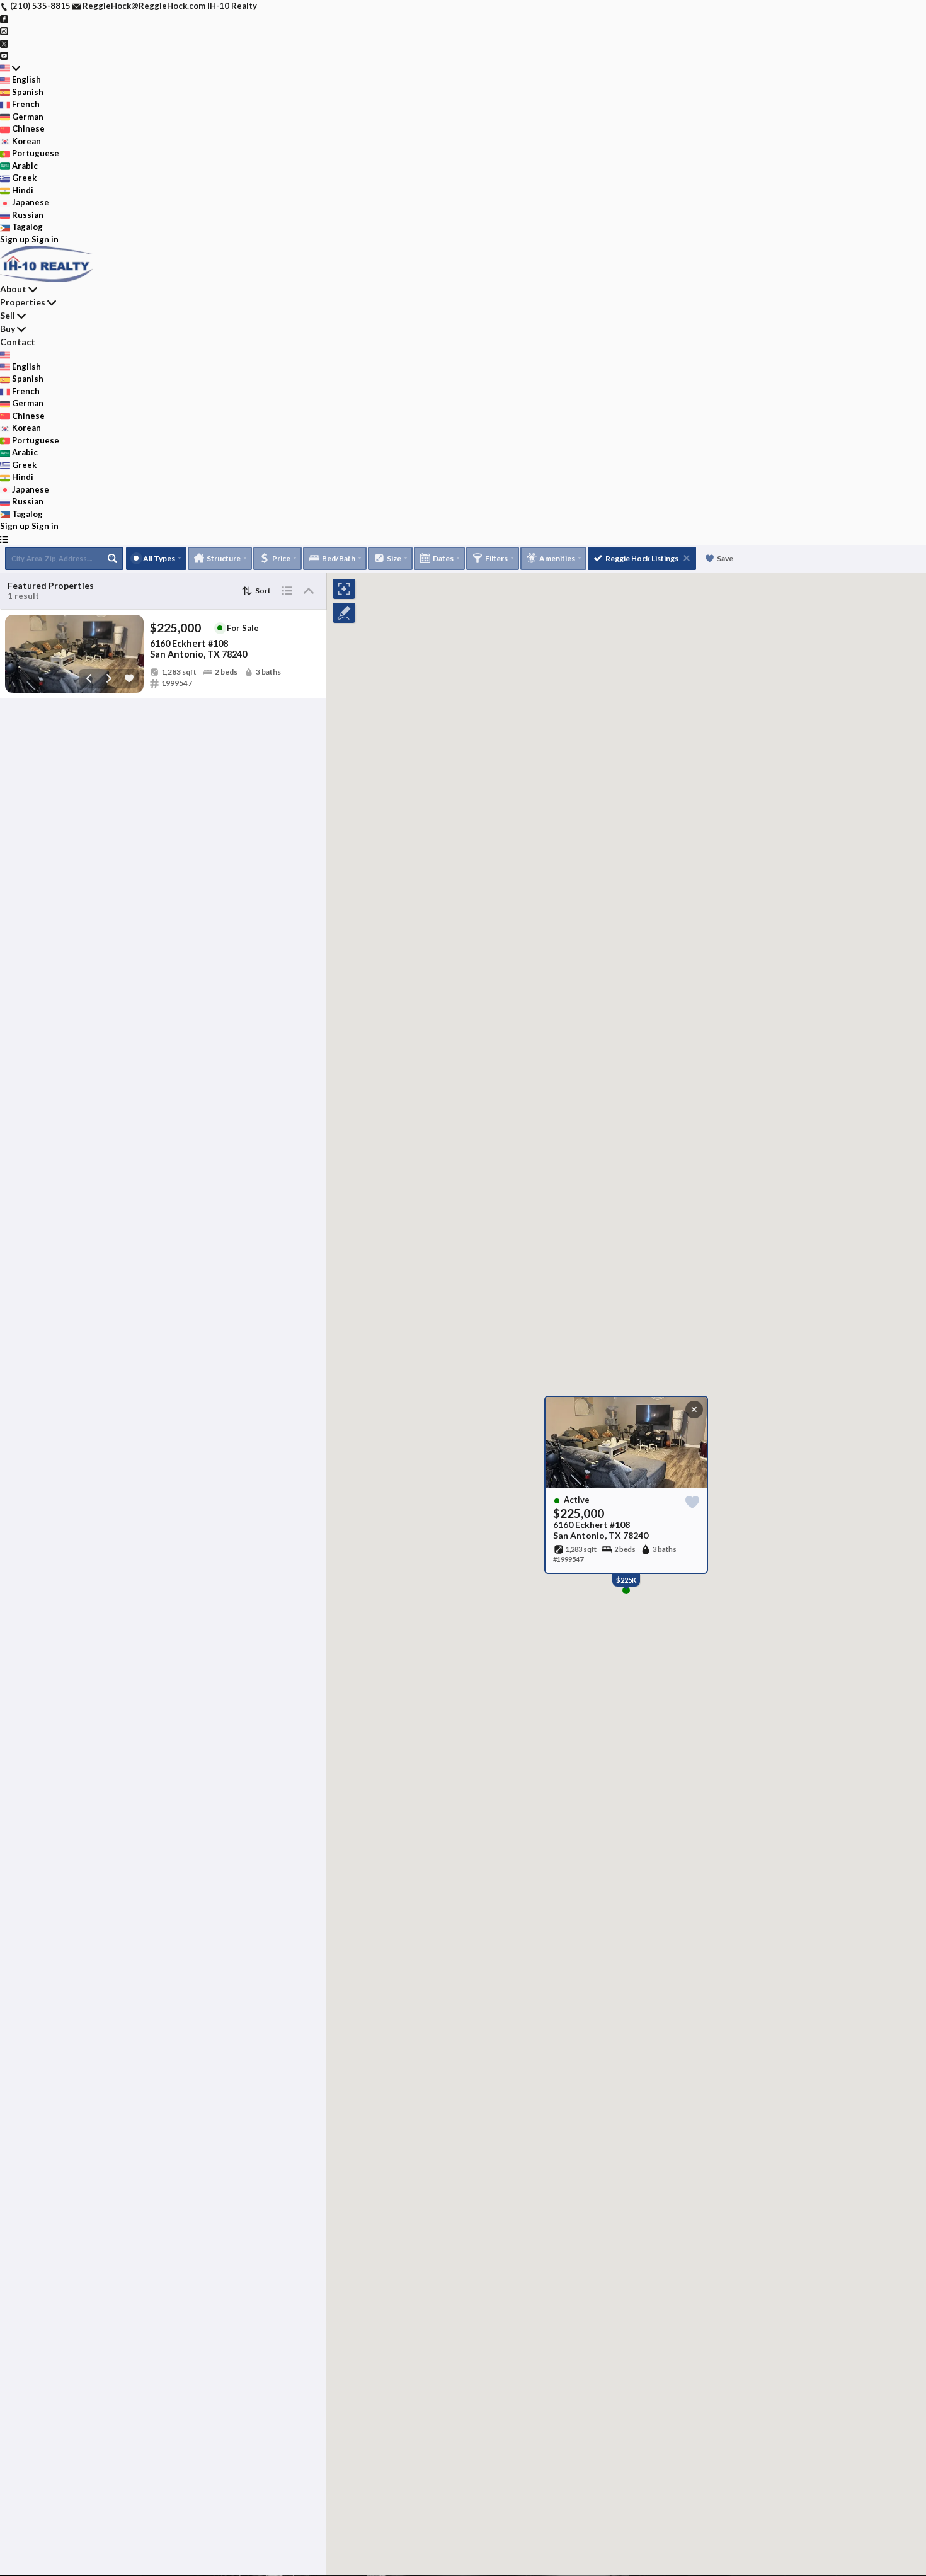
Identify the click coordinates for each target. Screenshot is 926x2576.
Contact (18, 342)
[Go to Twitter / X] (4, 43)
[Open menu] (4, 539)
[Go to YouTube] (4, 55)
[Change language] (10, 68)
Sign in (45, 239)
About (13, 289)
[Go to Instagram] (4, 30)
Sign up (15, 239)
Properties (23, 302)
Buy (8, 328)
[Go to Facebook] (4, 18)
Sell (8, 315)
